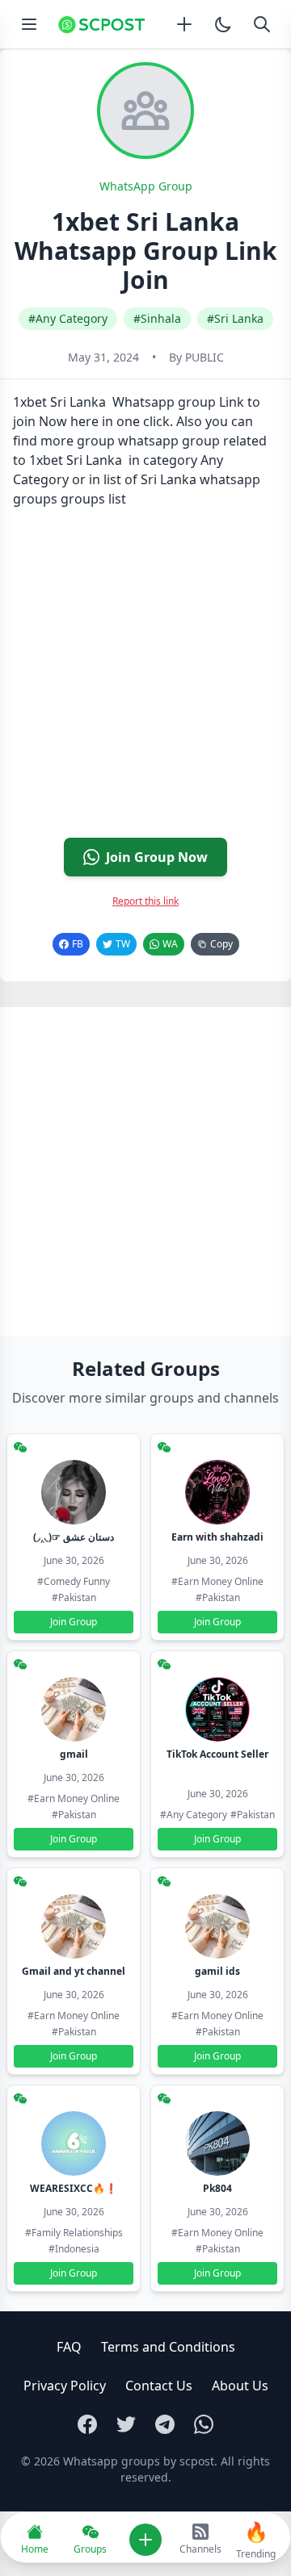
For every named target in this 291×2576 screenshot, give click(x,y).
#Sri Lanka (235, 318)
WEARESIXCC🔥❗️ (74, 2188)
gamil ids (217, 1971)
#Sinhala (157, 318)
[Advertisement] (145, 680)
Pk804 (217, 2188)
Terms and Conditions (168, 2347)
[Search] (262, 24)
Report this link (145, 901)
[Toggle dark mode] (223, 24)
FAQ (69, 2347)
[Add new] (184, 24)
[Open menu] (29, 24)
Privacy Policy (65, 2386)
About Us (240, 2386)
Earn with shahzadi (217, 1537)
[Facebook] (87, 2424)
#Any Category (68, 318)
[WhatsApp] (204, 2424)
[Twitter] (126, 2424)
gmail (74, 1754)
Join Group (74, 1622)
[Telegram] (165, 2424)
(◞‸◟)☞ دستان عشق (74, 1537)
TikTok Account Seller (217, 1754)
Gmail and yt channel (74, 1971)
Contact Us (159, 2386)
